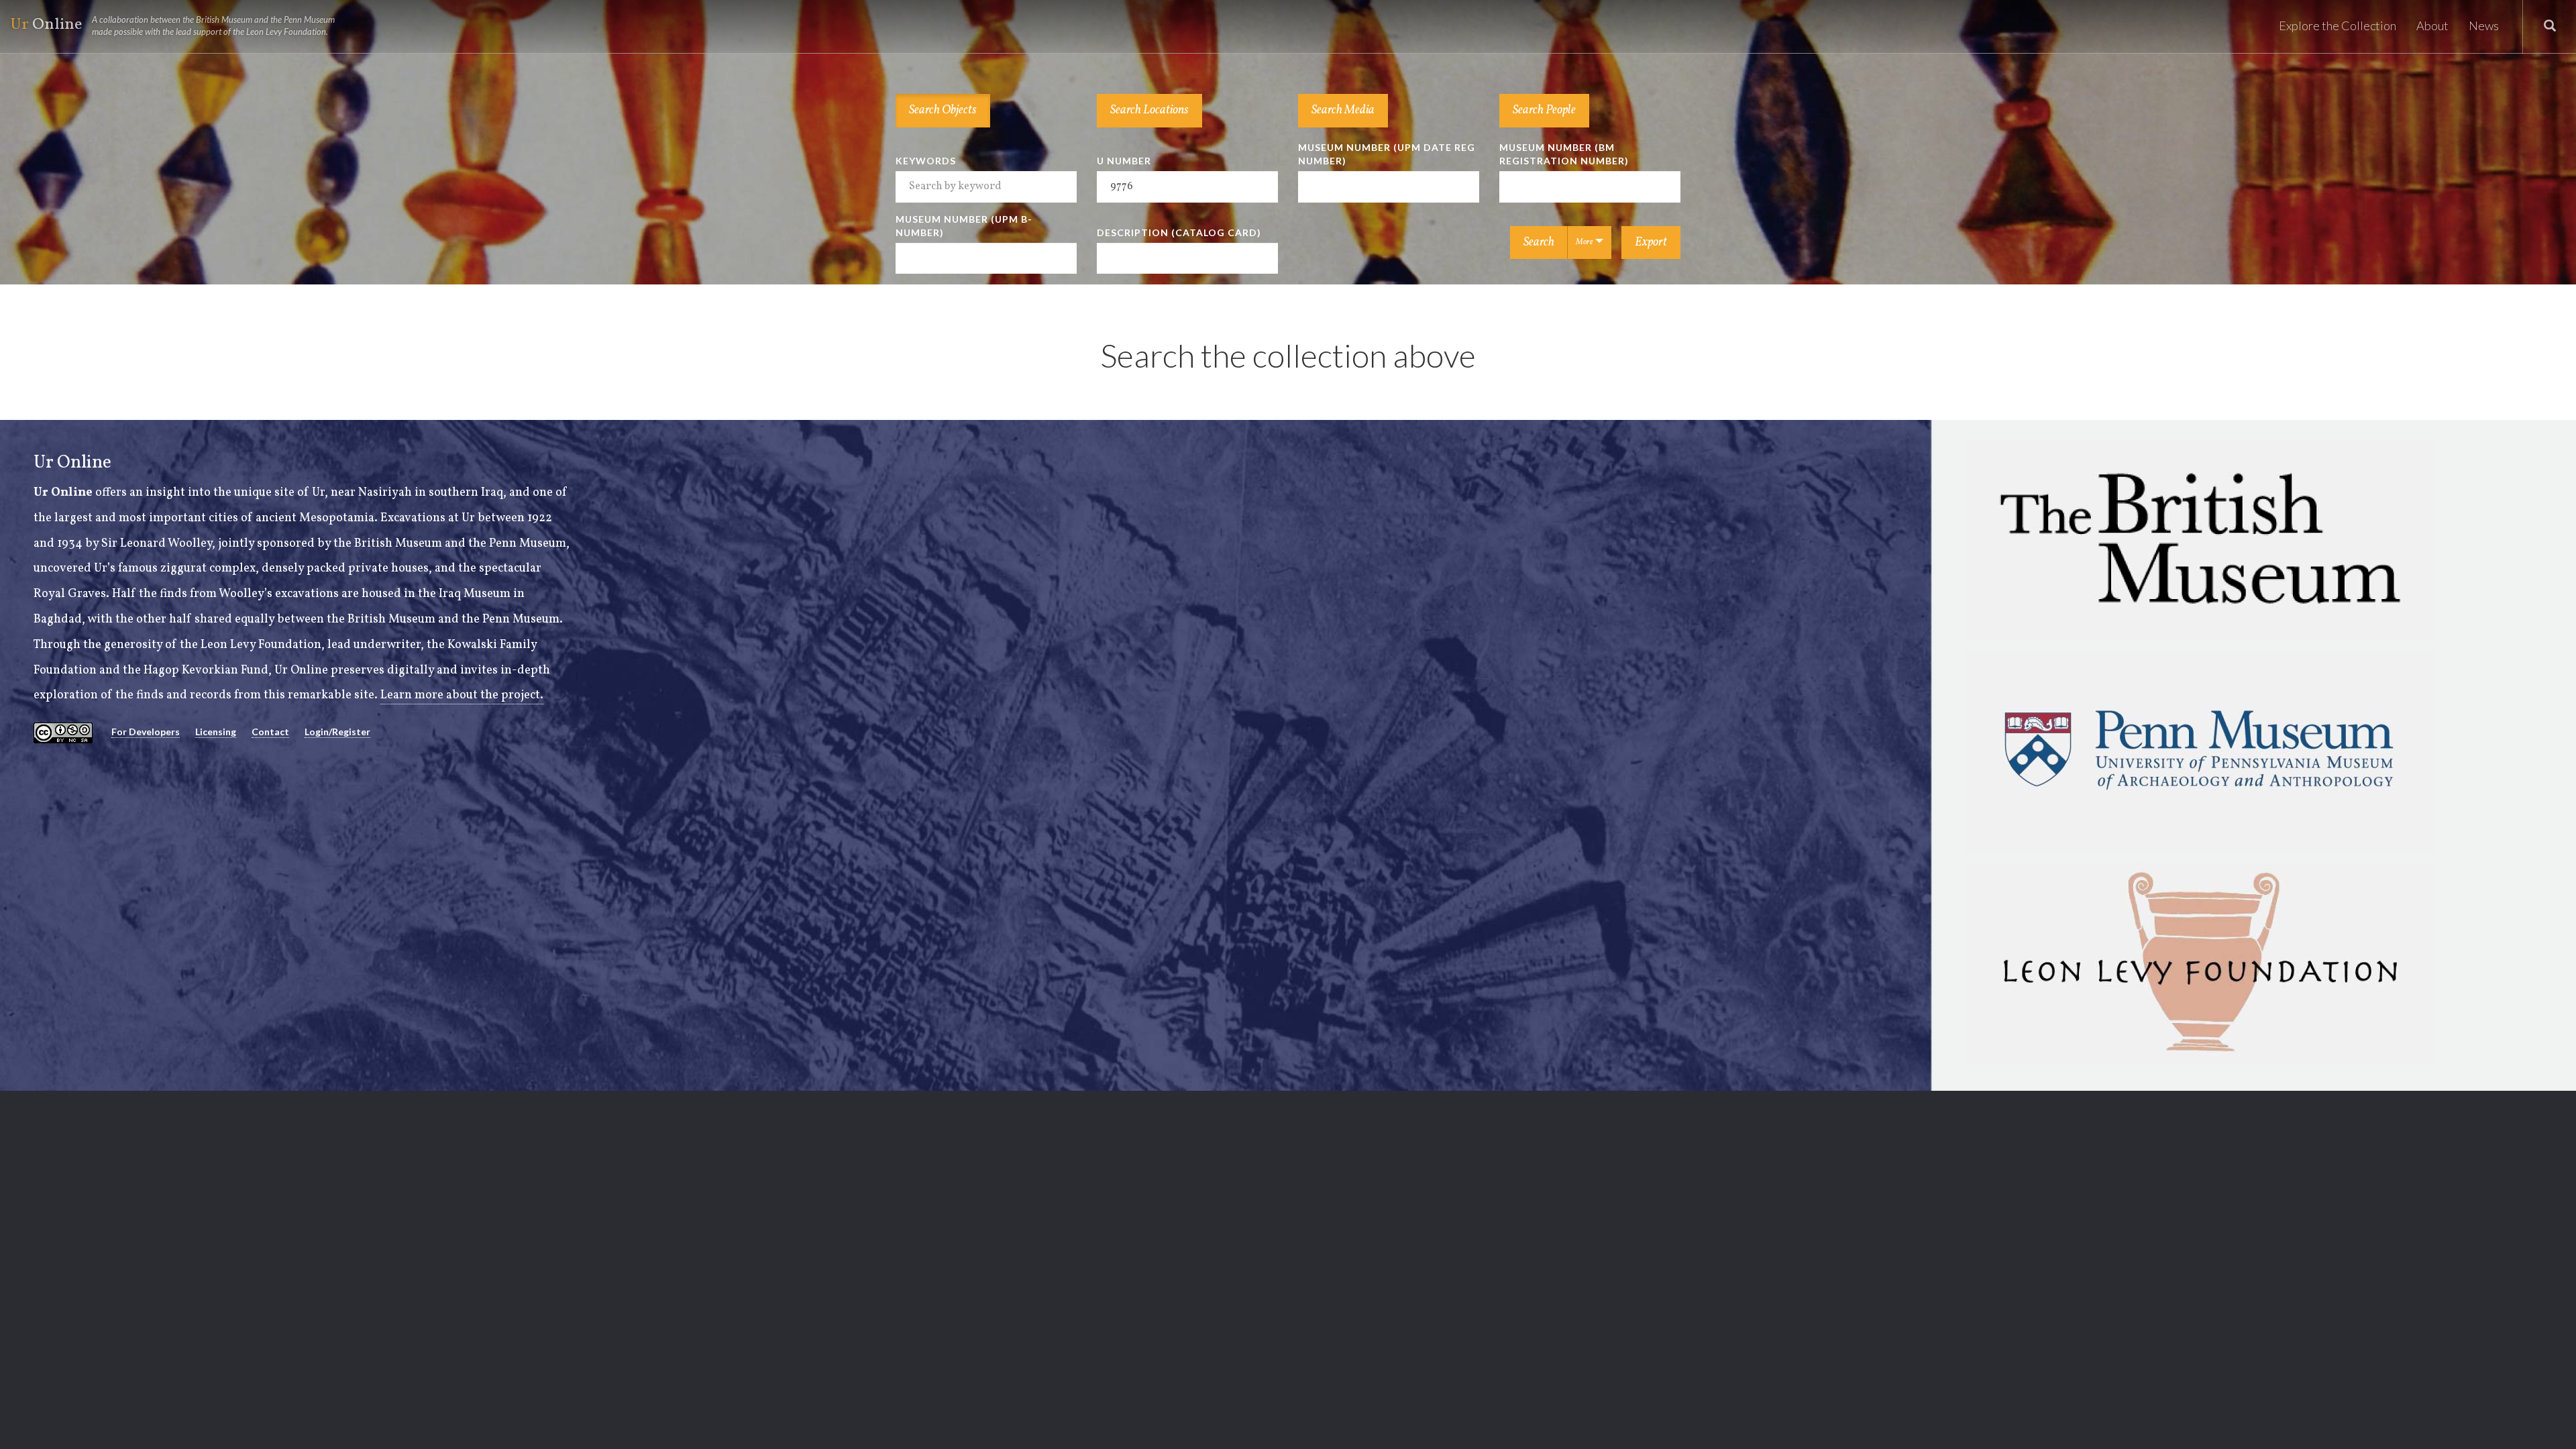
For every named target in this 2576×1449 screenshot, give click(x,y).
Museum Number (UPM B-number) (964, 226)
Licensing (216, 732)
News (2484, 25)
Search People (1544, 110)
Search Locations (1149, 110)
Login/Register (337, 732)
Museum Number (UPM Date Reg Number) (1387, 154)
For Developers (146, 732)
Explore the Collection (2338, 25)
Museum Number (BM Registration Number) (1564, 154)
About (2432, 25)
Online (172, 25)
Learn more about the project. (462, 695)
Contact (270, 732)
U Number (1124, 161)
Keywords (926, 161)
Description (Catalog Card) (1179, 232)
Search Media (1343, 110)
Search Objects (943, 110)
